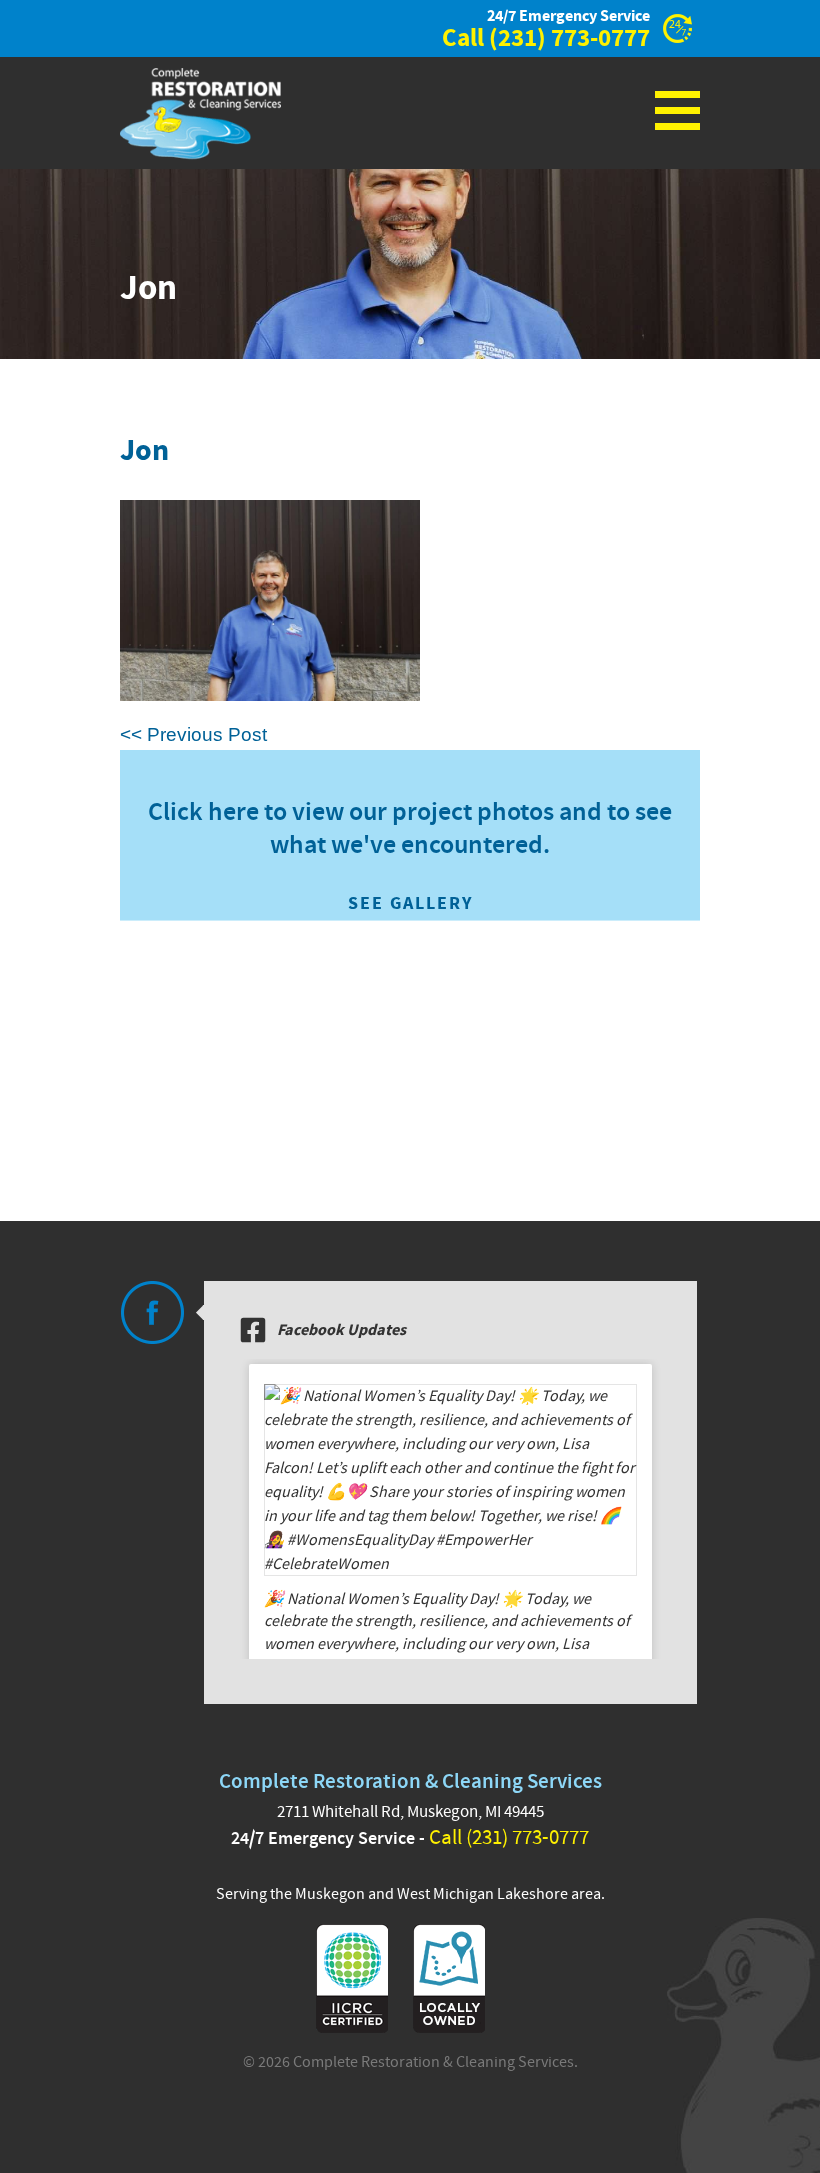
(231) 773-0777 (569, 39)
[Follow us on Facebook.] (152, 1312)
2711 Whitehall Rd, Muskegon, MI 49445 (410, 1812)
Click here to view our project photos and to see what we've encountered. (410, 855)
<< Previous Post (193, 734)
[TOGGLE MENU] (677, 109)
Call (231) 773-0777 (509, 1837)
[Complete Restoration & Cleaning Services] (200, 114)
